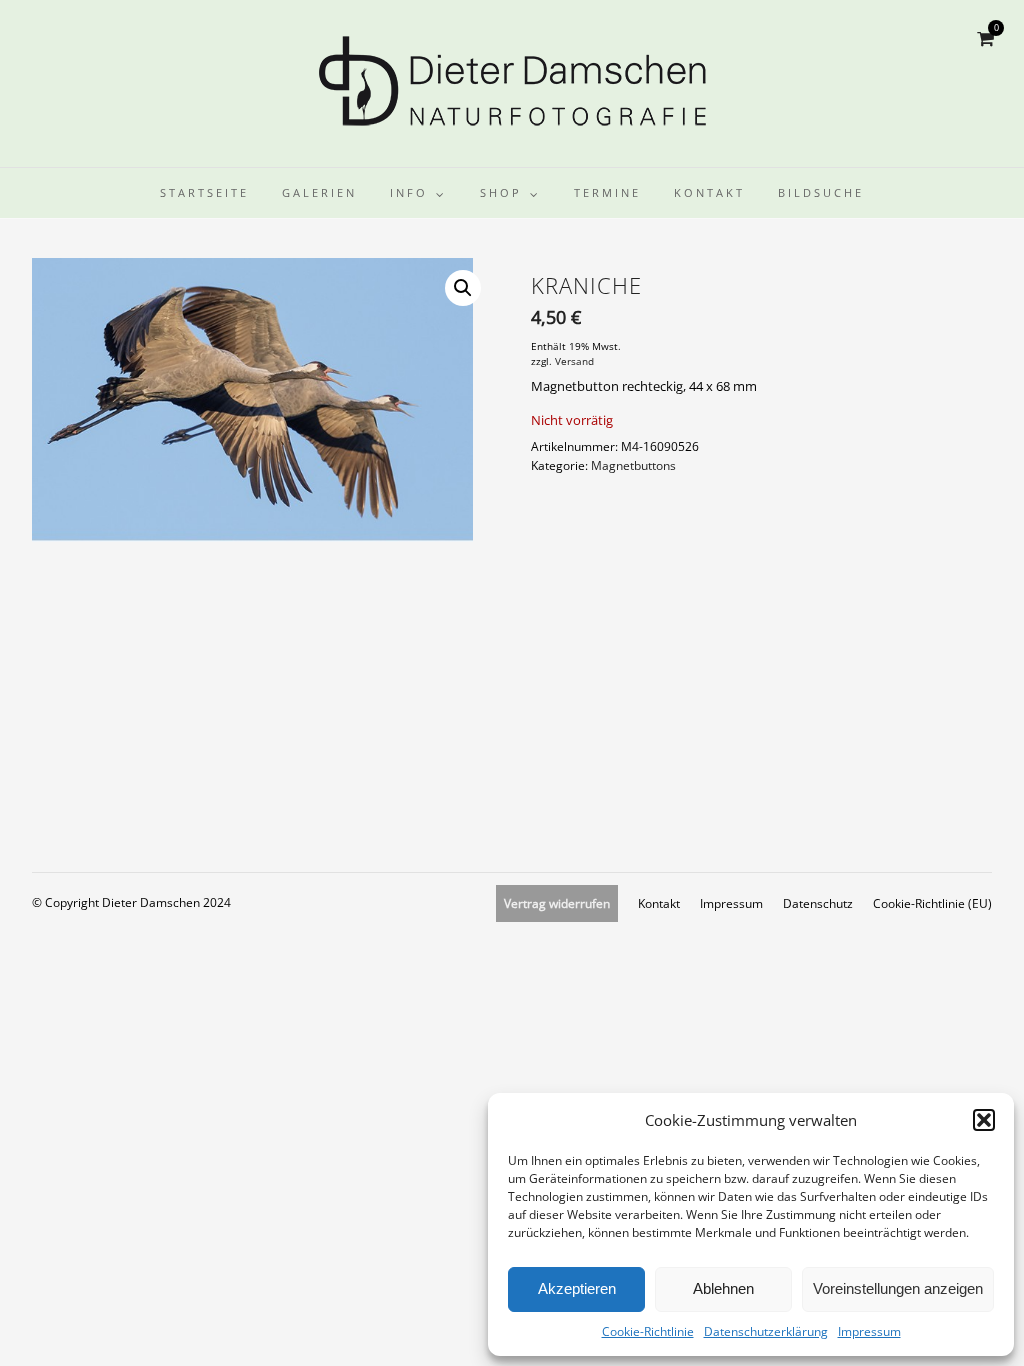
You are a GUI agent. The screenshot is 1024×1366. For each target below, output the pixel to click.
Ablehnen (723, 1288)
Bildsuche (821, 192)
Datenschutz (818, 903)
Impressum (869, 1331)
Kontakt (709, 192)
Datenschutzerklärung (766, 1331)
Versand (574, 361)
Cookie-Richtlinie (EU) (932, 903)
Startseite (204, 192)
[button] (984, 1120)
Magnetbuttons (633, 465)
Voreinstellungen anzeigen (898, 1288)
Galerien (319, 192)
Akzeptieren (577, 1288)
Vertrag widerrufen (557, 903)
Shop (501, 192)
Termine (607, 192)
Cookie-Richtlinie (648, 1331)
